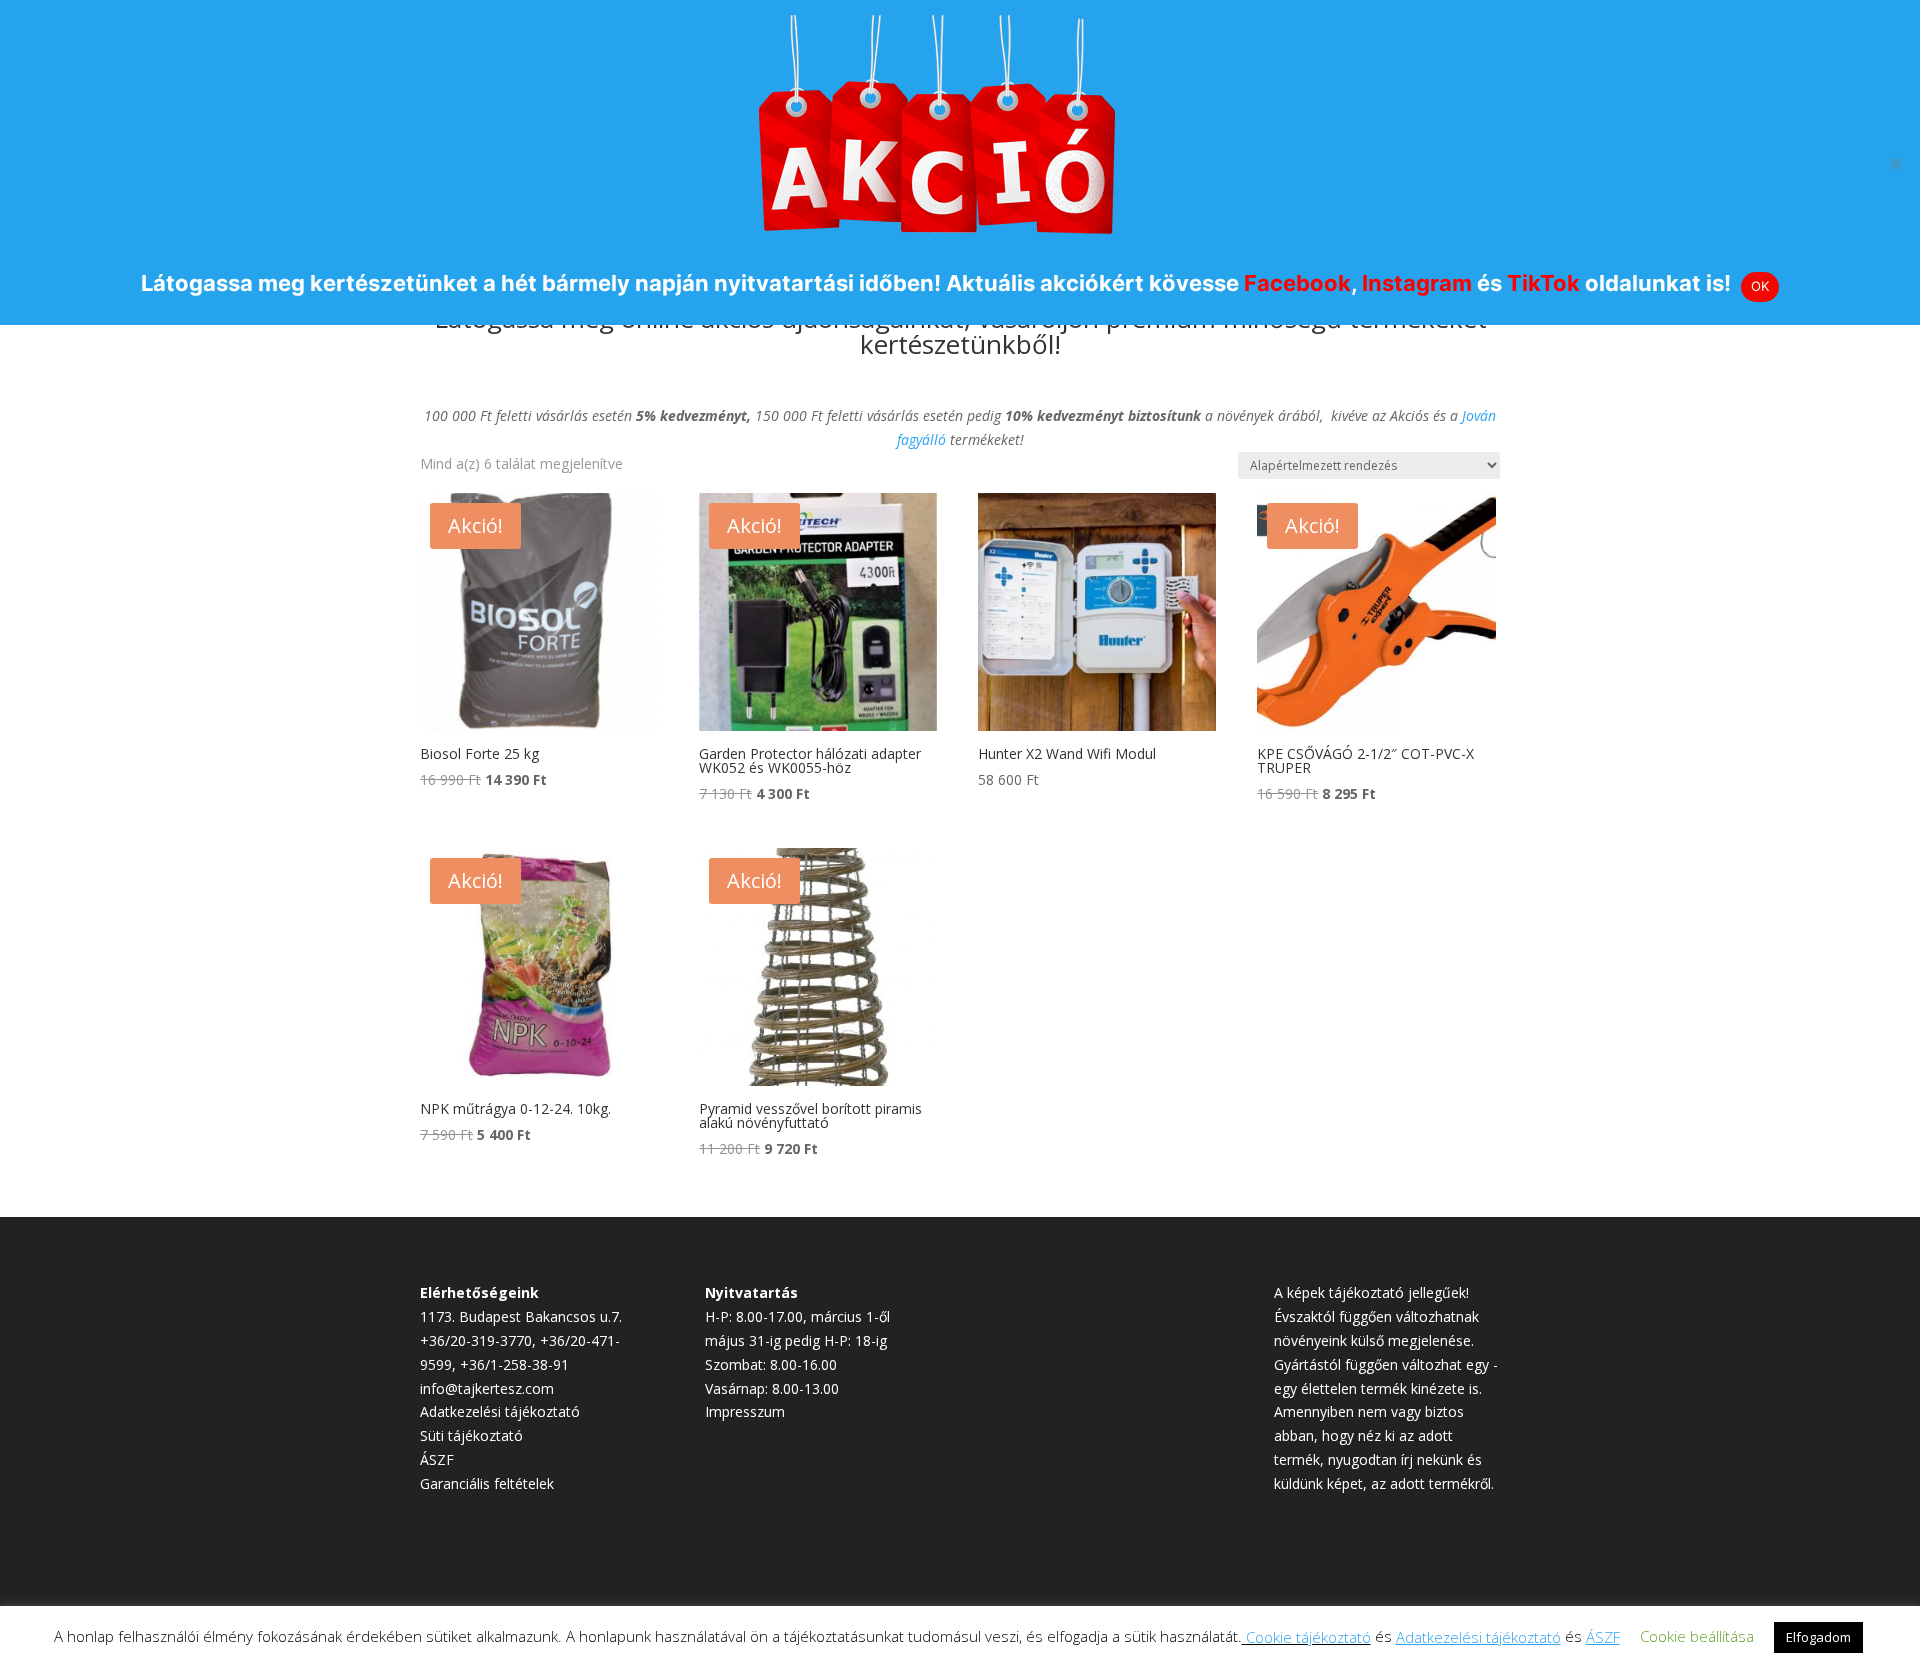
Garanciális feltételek (487, 1483)
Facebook (1297, 283)
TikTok (1543, 283)
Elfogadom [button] (1818, 1637)
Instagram (1417, 283)
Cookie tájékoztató (1308, 1637)
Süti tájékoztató (471, 1435)
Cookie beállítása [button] (1697, 1636)
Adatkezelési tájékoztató (500, 1411)
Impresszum (745, 1411)
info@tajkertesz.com (487, 1388)
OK (1760, 286)
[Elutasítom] (1895, 163)
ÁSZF (437, 1459)
